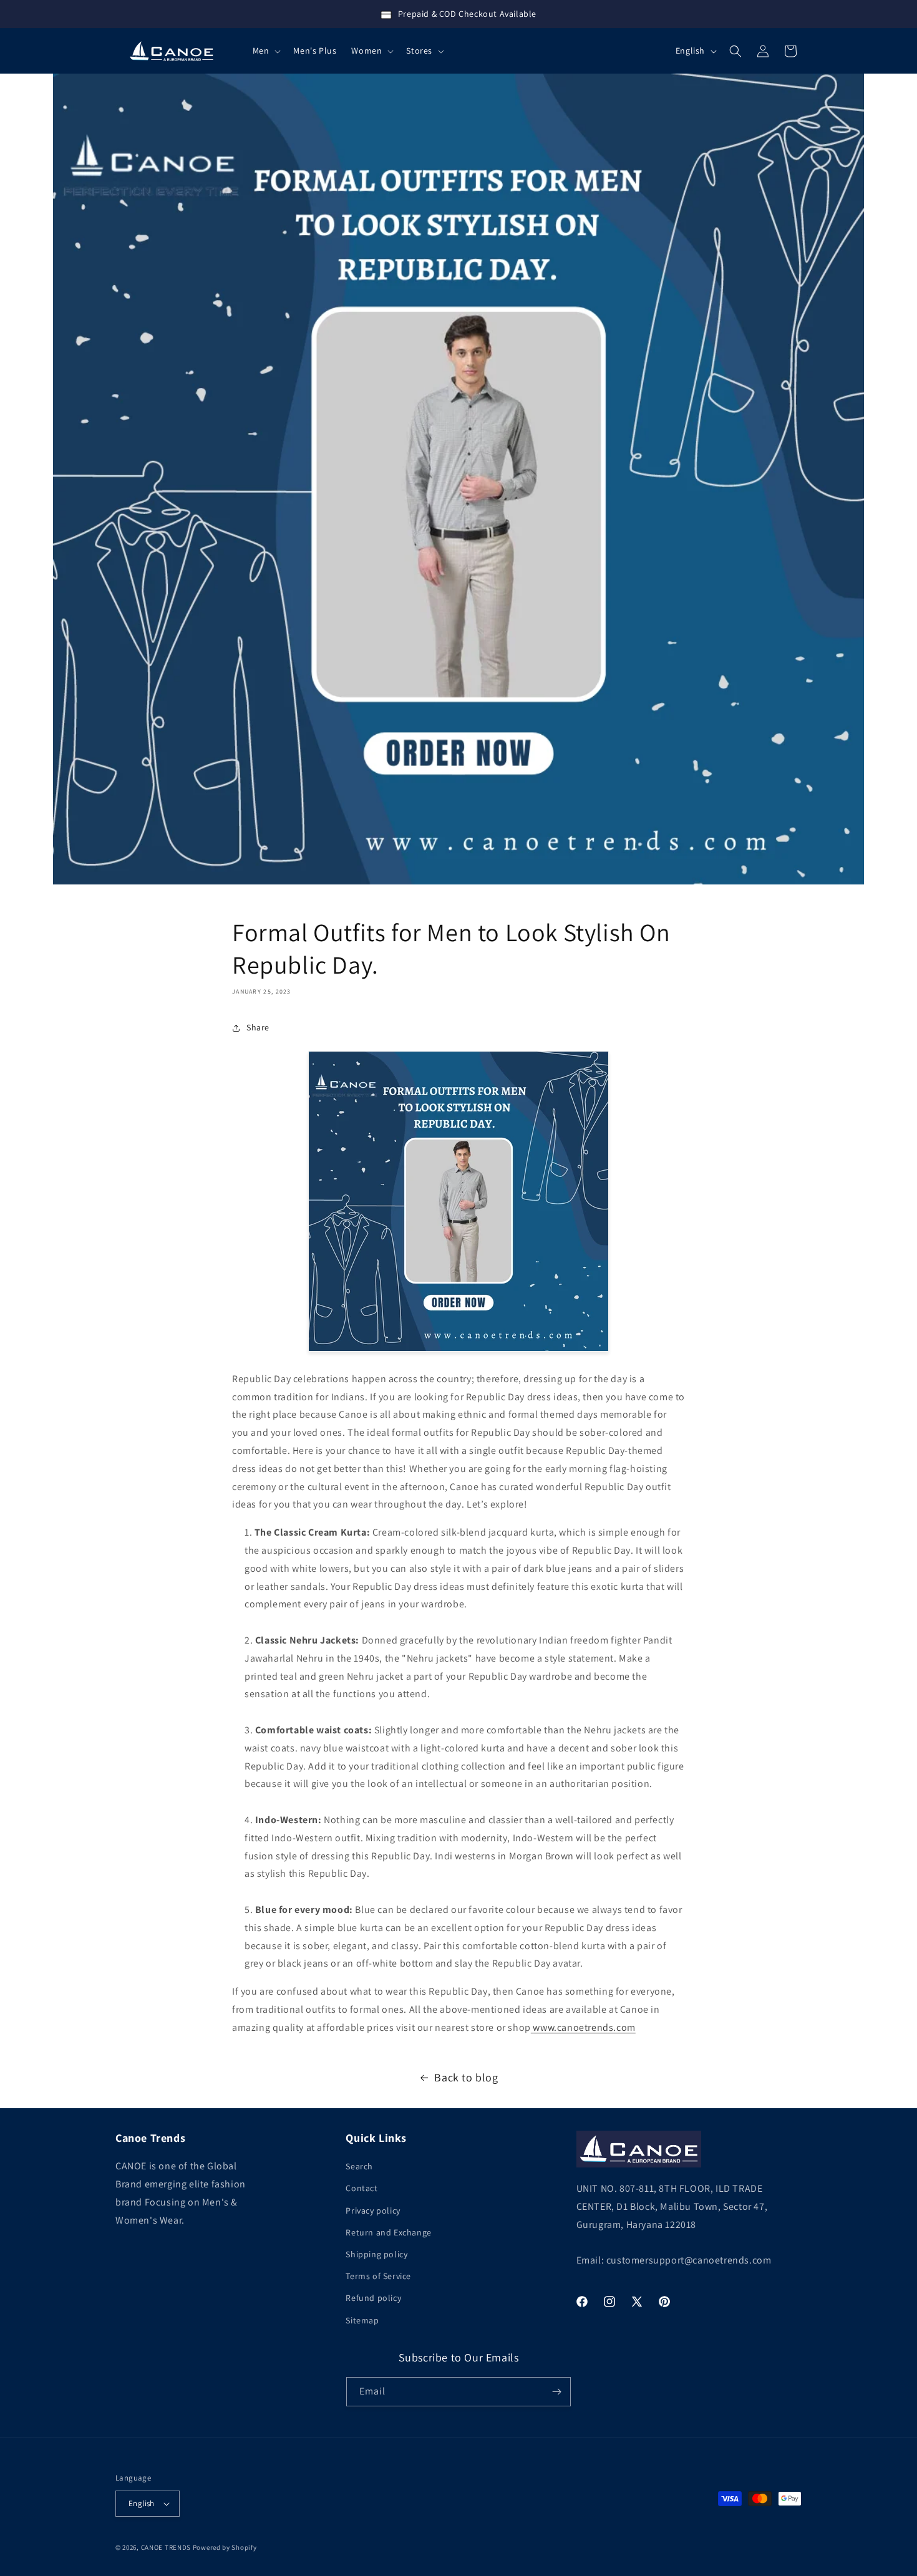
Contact (361, 2188)
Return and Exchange (388, 2232)
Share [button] (258, 1027)
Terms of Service (378, 2276)
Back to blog (466, 2077)
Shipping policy (376, 2254)
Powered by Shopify (225, 2547)
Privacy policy (373, 2210)
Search (359, 2166)
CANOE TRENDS (166, 2547)
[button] (266, 51)
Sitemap (362, 2320)
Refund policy (373, 2298)
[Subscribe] (556, 2392)
